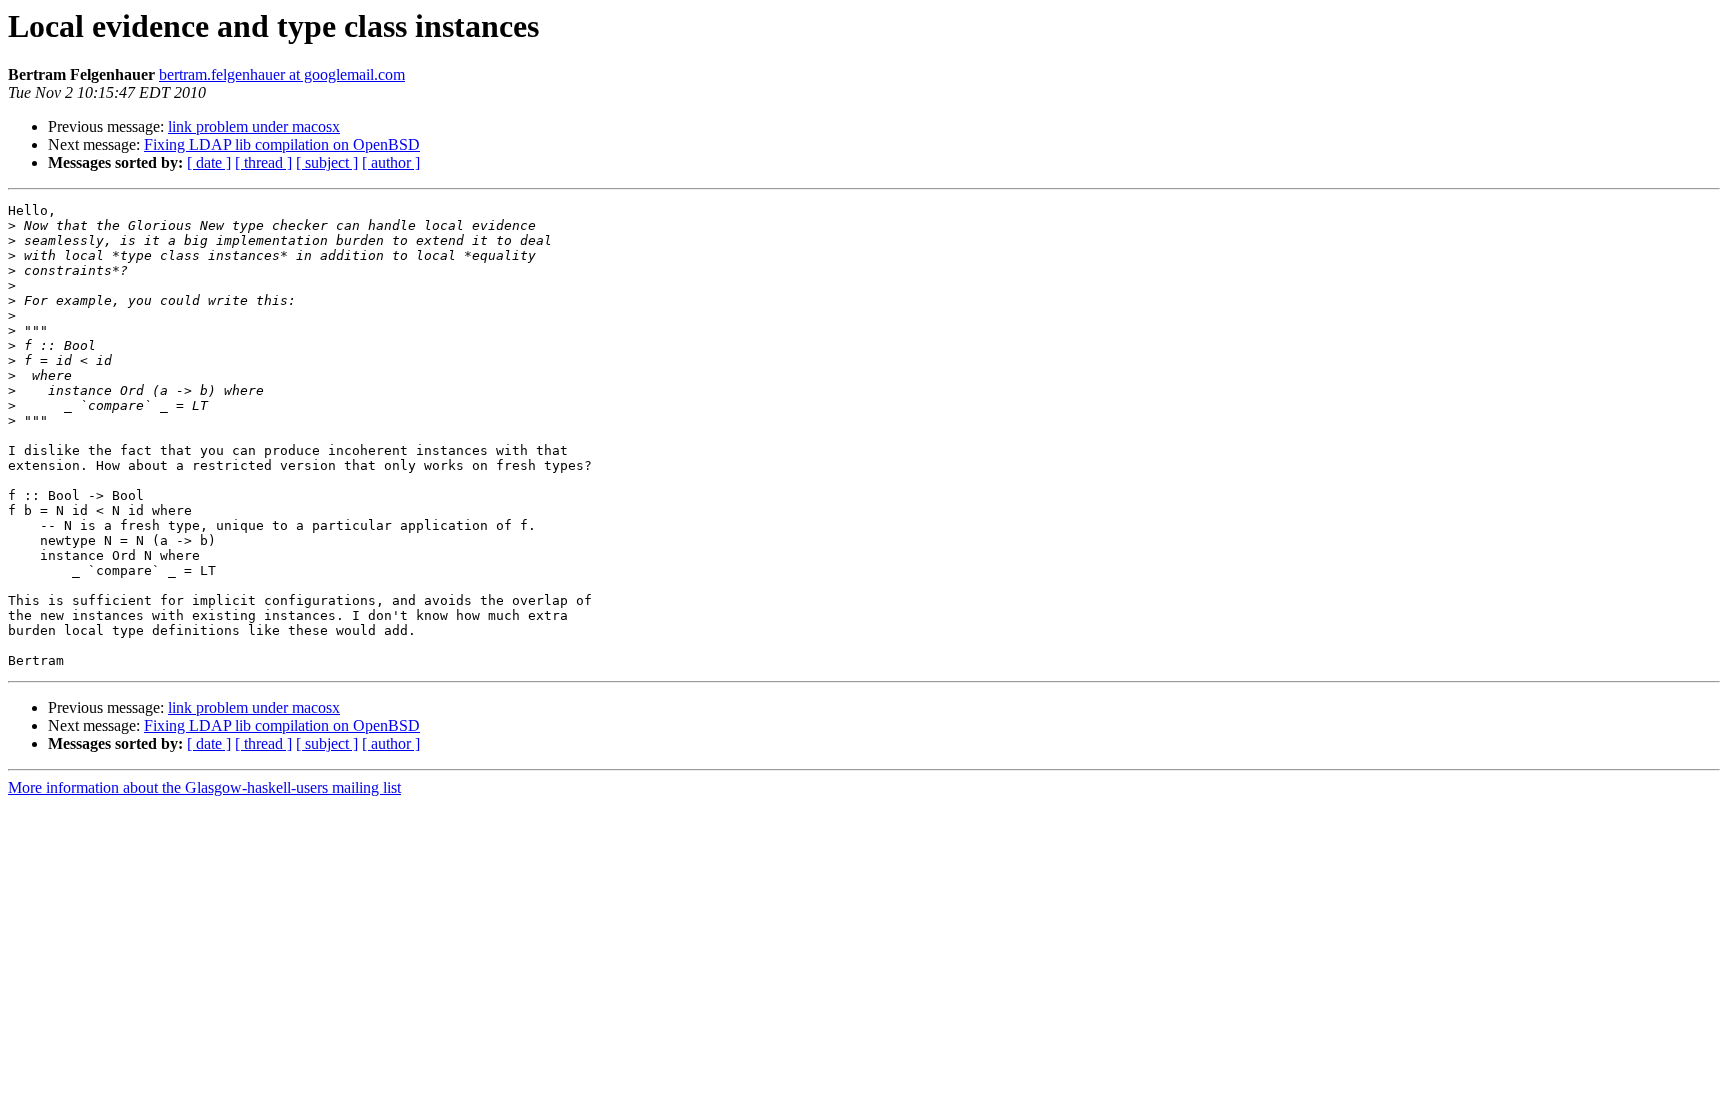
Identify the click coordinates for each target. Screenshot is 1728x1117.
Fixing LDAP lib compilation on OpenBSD (282, 144)
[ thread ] (263, 162)
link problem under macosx (254, 126)
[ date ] (209, 162)
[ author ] (391, 162)
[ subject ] (327, 162)
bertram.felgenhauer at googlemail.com (282, 74)
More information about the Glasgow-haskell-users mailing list (204, 787)
